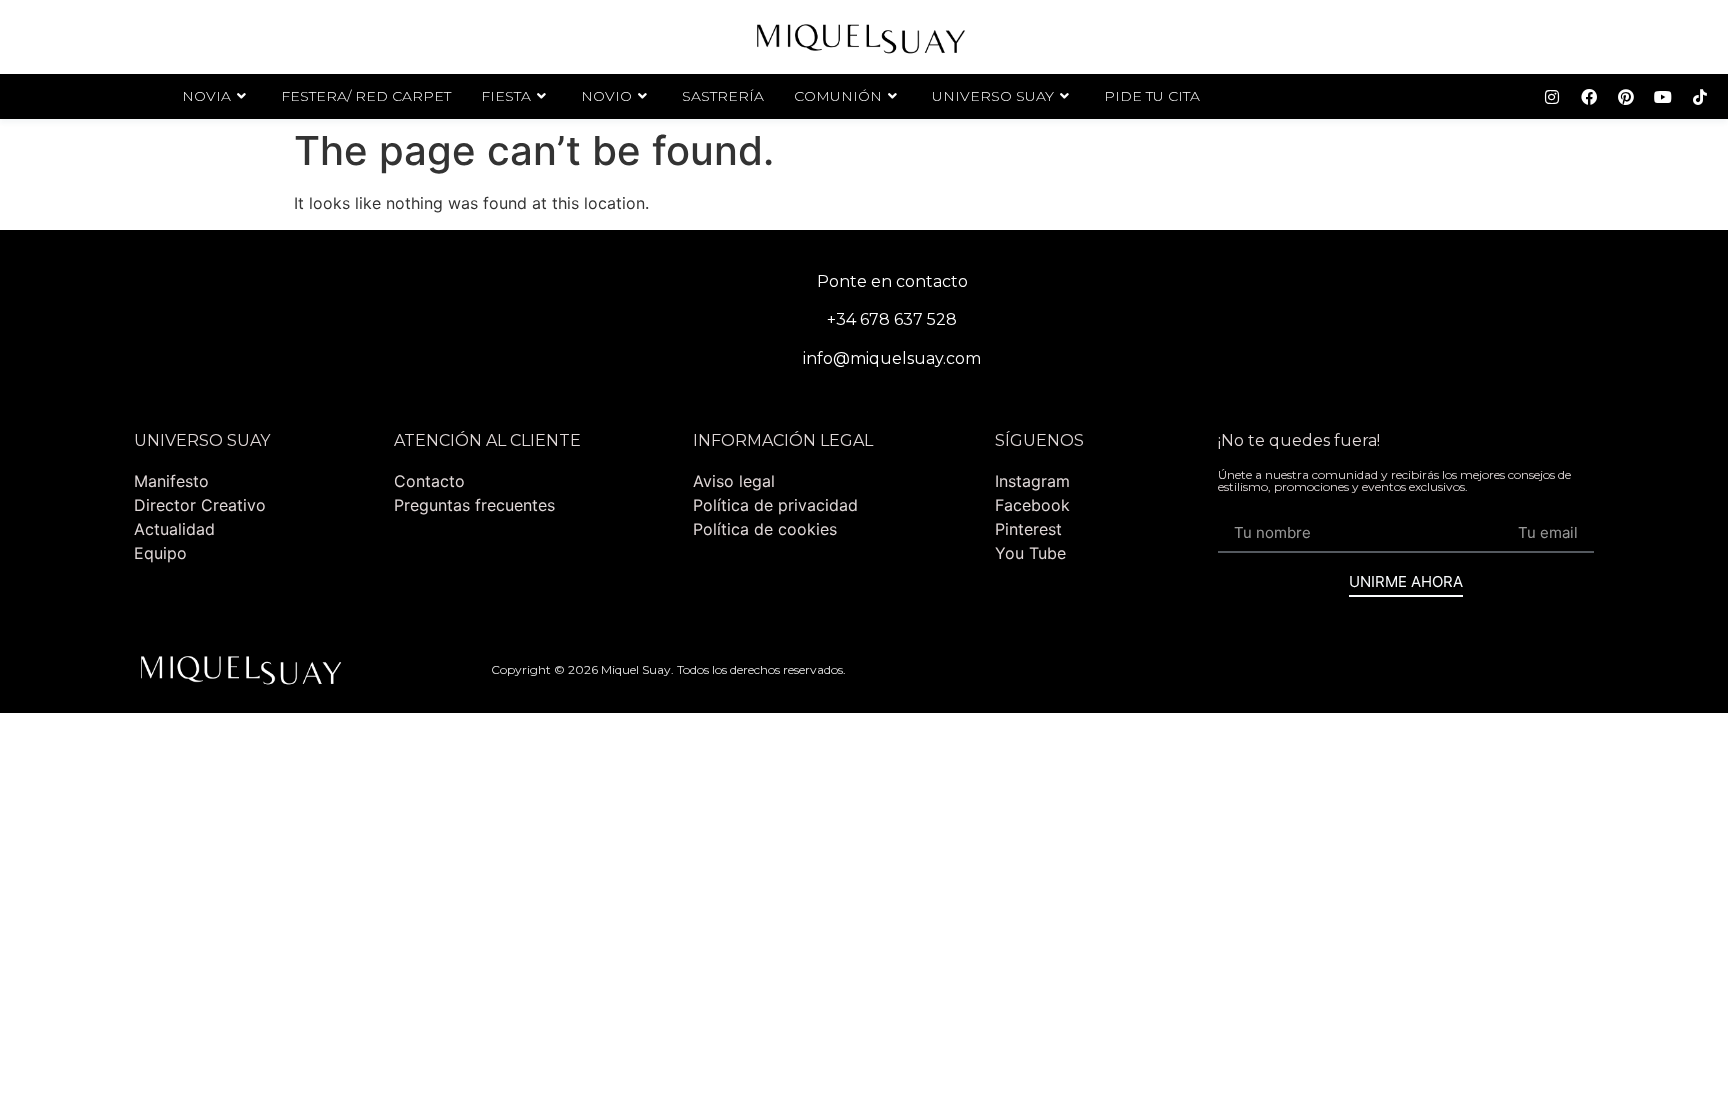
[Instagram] (1552, 97)
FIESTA (506, 96)
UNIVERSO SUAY (993, 96)
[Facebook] (1589, 97)
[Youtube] (1663, 97)
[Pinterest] (1626, 97)
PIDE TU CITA (1152, 96)
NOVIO (606, 96)
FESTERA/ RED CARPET (366, 96)
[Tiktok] (1700, 97)
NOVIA (206, 96)
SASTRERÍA (723, 96)
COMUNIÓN (838, 96)
